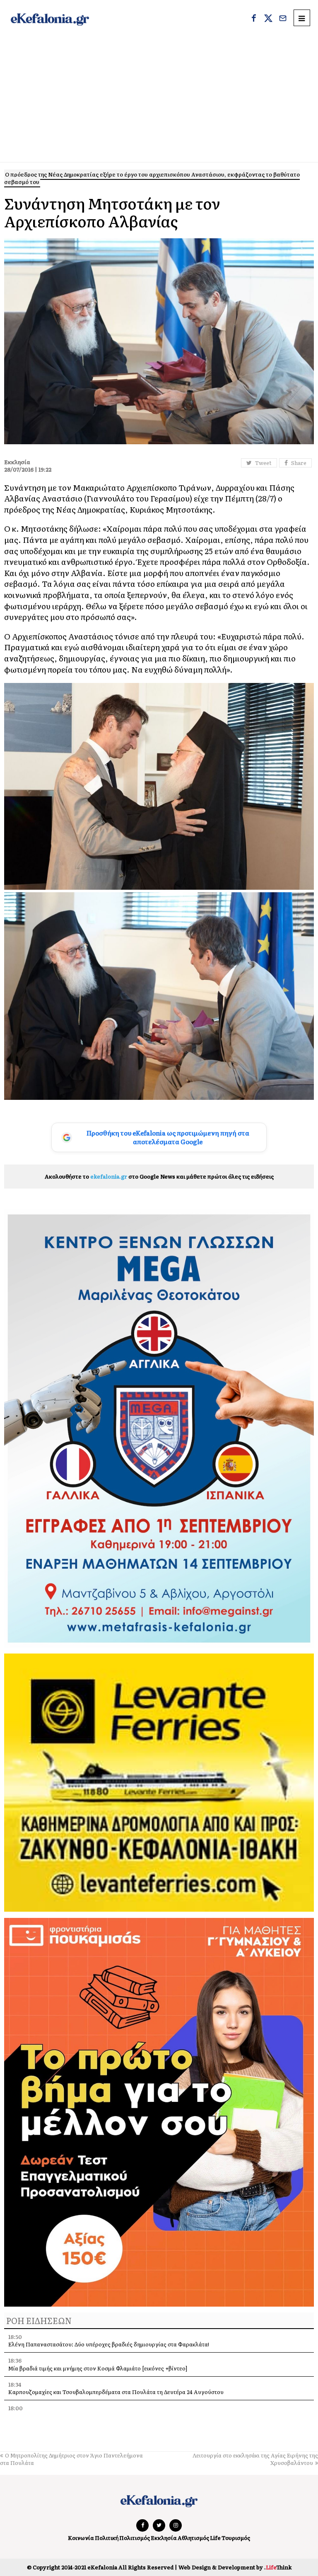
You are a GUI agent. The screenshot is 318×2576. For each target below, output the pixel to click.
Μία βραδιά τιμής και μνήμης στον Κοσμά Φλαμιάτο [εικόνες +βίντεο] (98, 2368)
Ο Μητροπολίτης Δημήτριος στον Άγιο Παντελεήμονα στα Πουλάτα (71, 2459)
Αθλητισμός (193, 2538)
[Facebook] (254, 19)
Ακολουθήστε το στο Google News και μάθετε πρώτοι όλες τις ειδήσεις (159, 1176)
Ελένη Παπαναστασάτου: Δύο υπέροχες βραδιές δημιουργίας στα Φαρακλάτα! (109, 2344)
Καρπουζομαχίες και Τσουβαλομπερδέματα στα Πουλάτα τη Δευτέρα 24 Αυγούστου (116, 2392)
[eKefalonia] (50, 19)
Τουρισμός (236, 2538)
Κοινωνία (81, 2538)
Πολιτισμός (135, 2538)
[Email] (283, 19)
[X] (268, 19)
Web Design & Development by (235, 2567)
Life (215, 2538)
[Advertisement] (159, 100)
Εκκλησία (164, 2538)
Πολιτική (107, 2538)
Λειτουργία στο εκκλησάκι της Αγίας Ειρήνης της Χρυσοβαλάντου (255, 2459)
